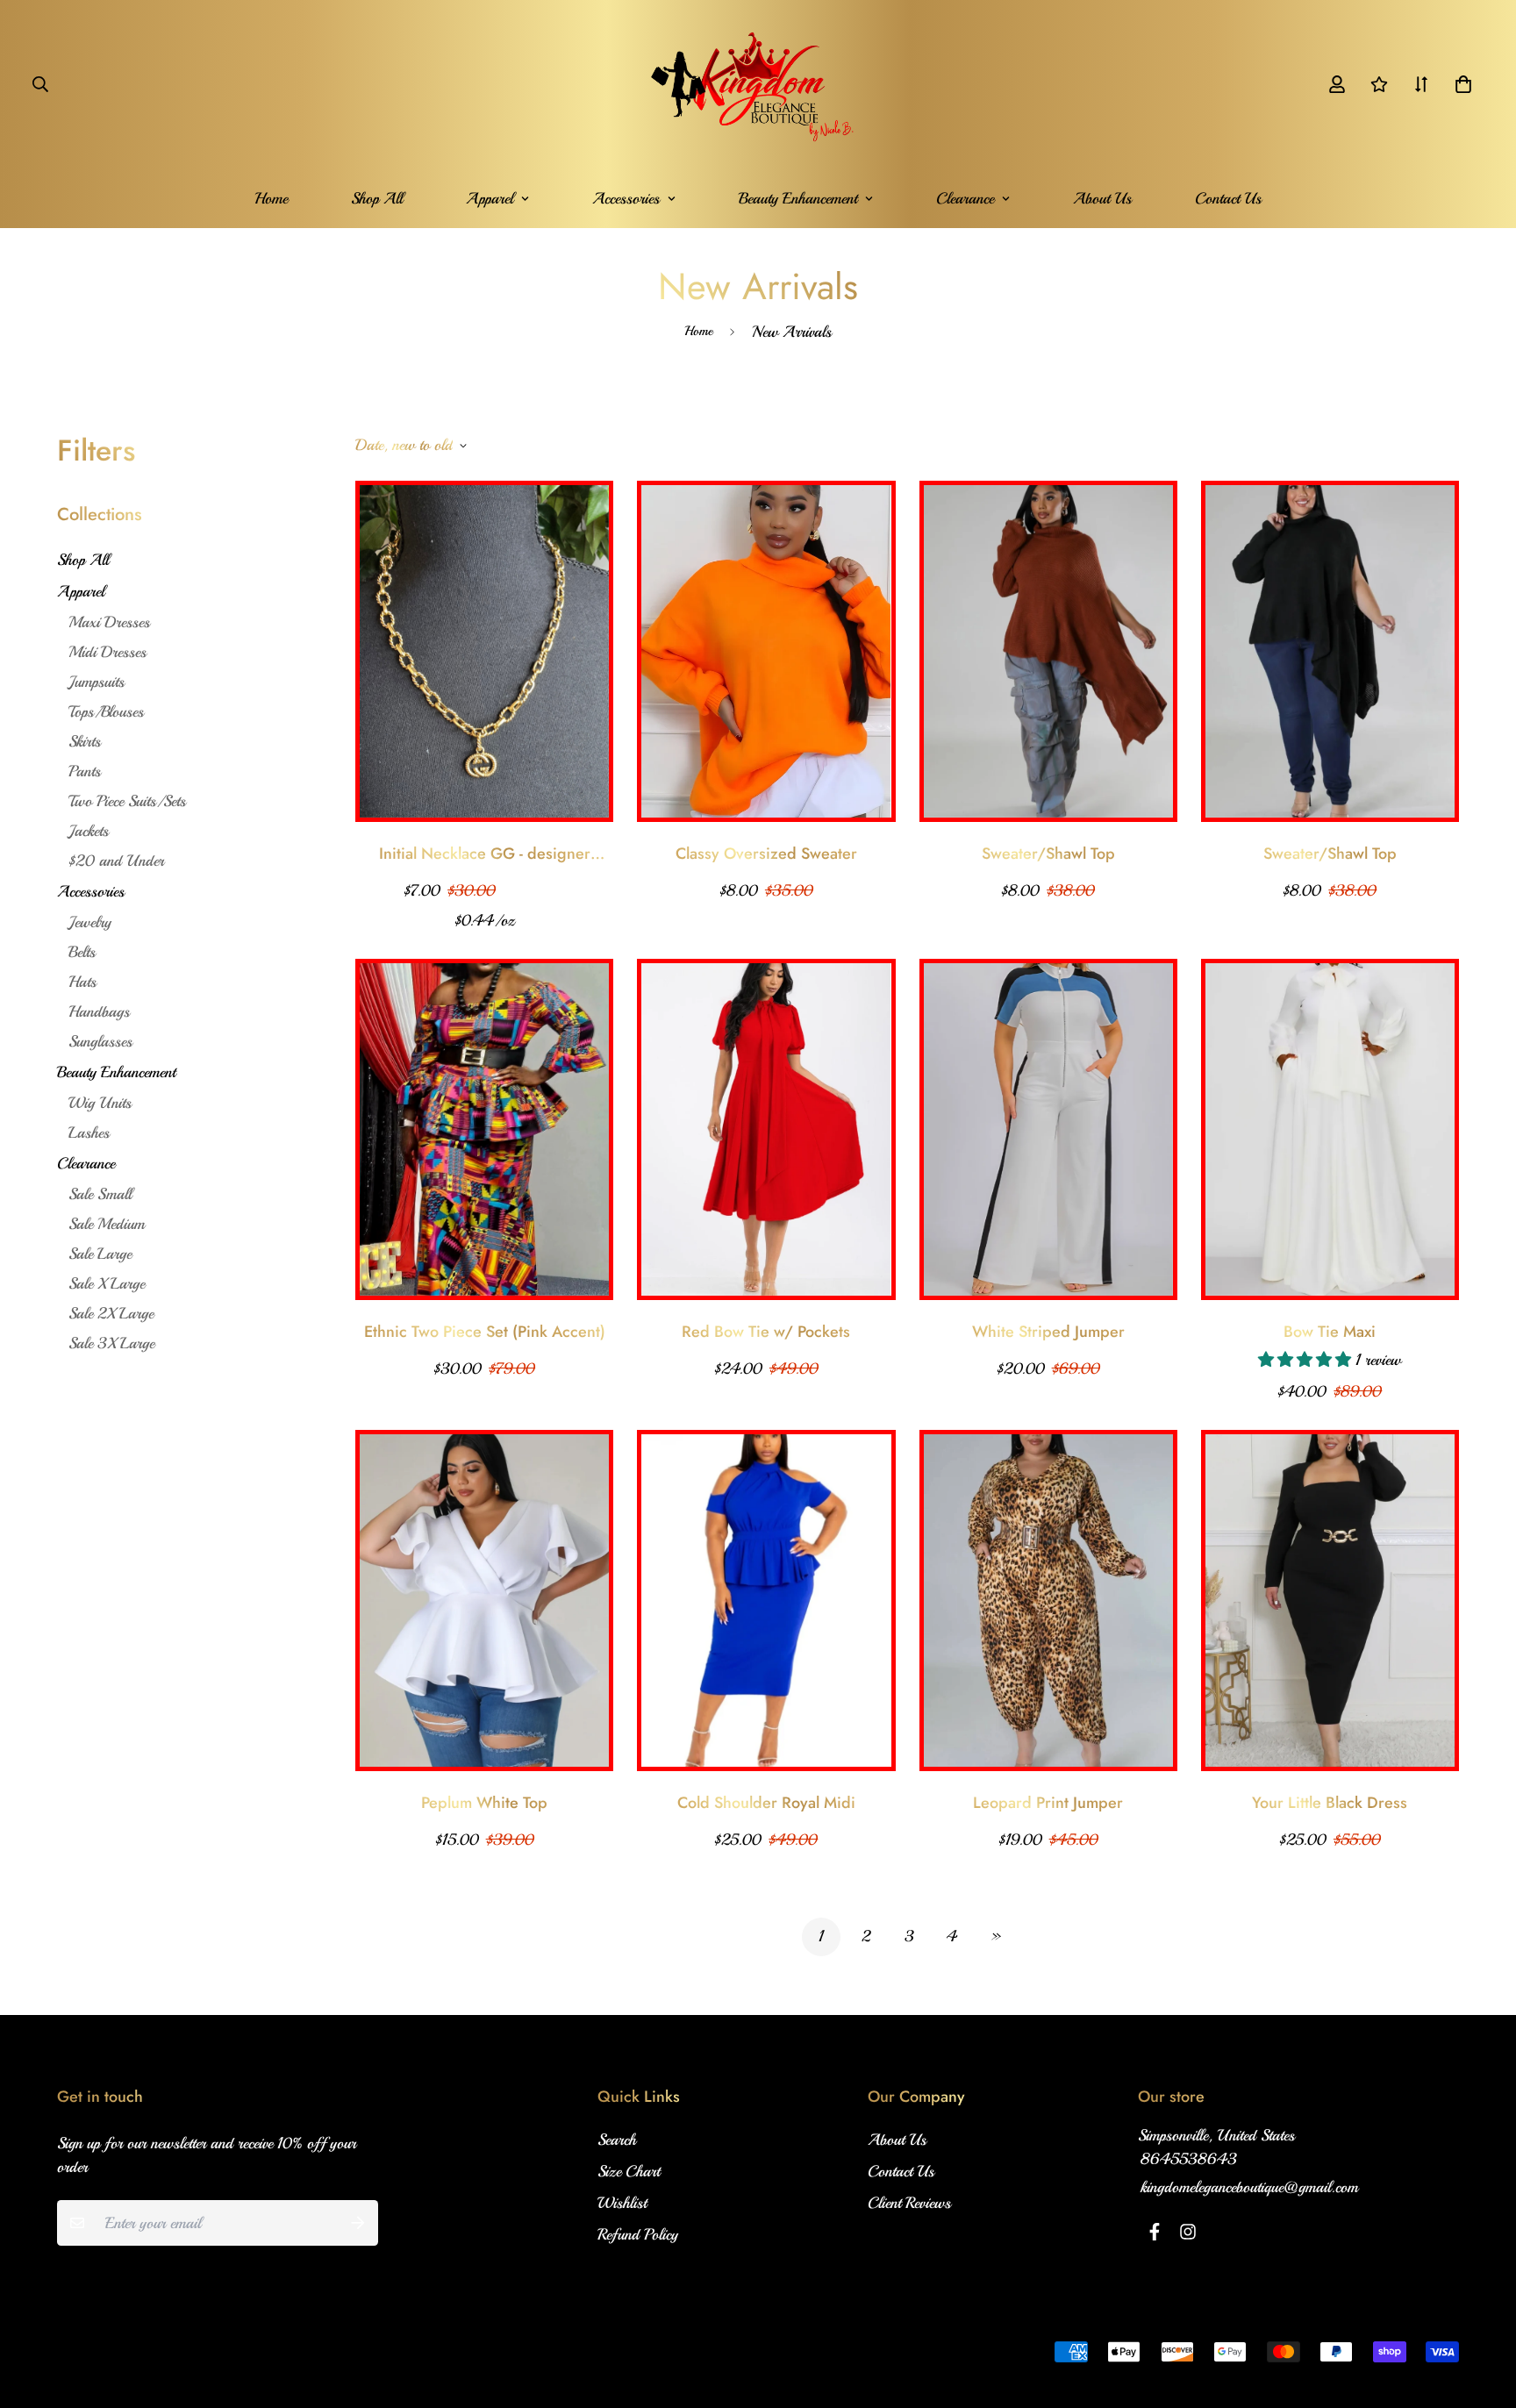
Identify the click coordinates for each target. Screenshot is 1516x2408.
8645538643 (1189, 2159)
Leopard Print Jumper (1048, 1803)
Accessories (626, 198)
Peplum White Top (484, 1803)
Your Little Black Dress (1330, 1803)
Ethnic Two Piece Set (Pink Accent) (485, 1332)
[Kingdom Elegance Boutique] (758, 84)
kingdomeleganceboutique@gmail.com (1249, 2187)
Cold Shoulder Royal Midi (766, 1803)
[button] (1459, 84)
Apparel (490, 198)
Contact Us (1228, 198)
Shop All (377, 198)
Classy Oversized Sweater (766, 854)
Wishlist (622, 2203)
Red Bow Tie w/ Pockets (766, 1332)
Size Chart (629, 2171)
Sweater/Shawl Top (1048, 854)
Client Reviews (909, 2203)
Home (271, 198)
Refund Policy (638, 2234)
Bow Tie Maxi (1330, 1332)
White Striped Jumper (1048, 1332)
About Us (1102, 198)
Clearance (965, 198)
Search (617, 2140)
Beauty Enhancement (798, 198)
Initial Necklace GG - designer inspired (485, 854)
